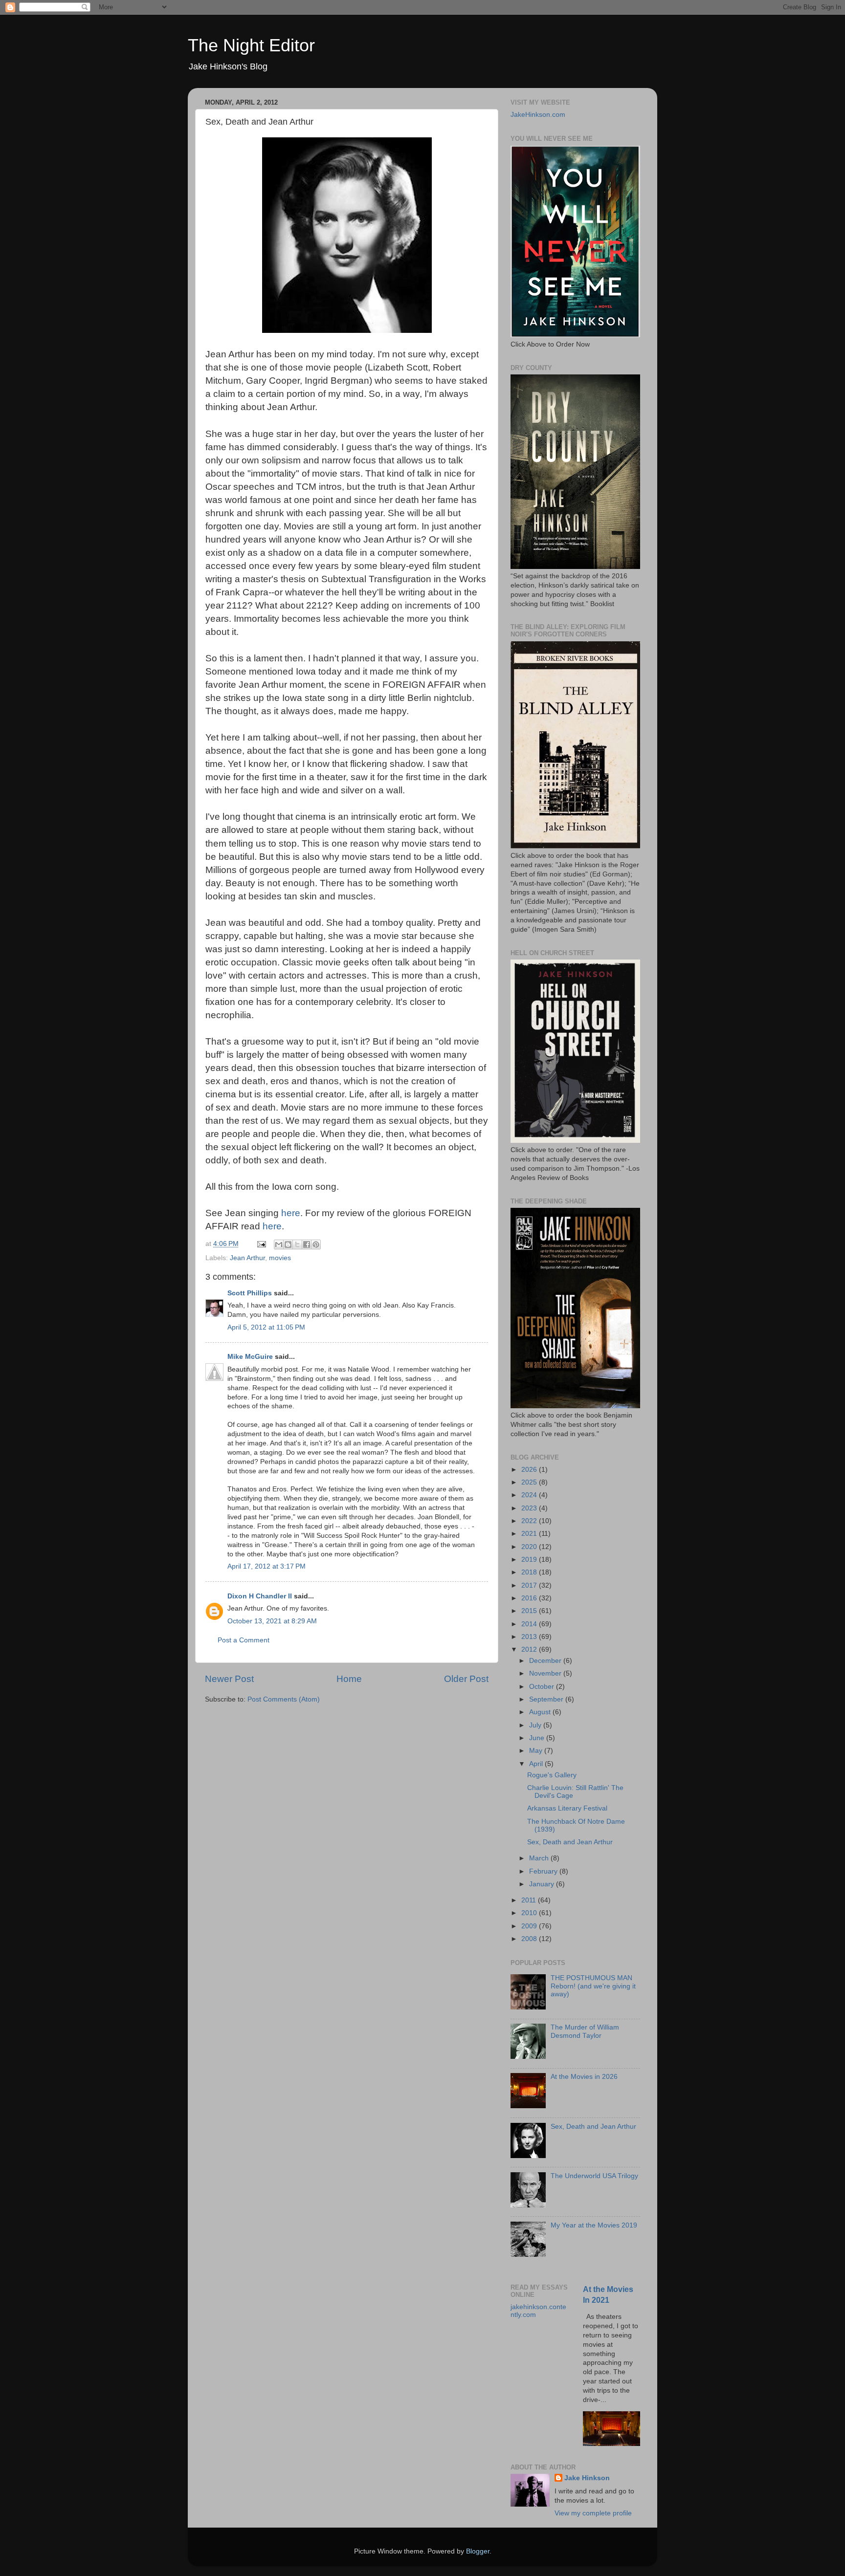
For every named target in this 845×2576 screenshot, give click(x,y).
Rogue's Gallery (552, 1775)
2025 (530, 1482)
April (537, 1764)
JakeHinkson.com (538, 115)
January (543, 1884)
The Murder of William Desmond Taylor (585, 2031)
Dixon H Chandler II (260, 1596)
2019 (530, 1560)
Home (349, 1679)
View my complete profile (593, 2513)
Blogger (478, 2551)
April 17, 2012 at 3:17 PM (267, 1566)
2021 (530, 1534)
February (544, 1871)
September (547, 1699)
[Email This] (279, 1244)
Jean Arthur (247, 1258)
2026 (530, 1470)
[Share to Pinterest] (316, 1244)
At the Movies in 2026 (584, 2077)
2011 (530, 1900)
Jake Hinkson (587, 2478)
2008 (530, 1939)
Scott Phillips (250, 1293)
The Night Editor (251, 45)
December (546, 1661)
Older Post (466, 1679)
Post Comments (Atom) (284, 1699)
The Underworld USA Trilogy (594, 2176)
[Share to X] (297, 1244)
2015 (530, 1611)
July (536, 1725)
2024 (530, 1495)
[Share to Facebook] (307, 1244)
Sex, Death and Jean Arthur (570, 1842)
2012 (530, 1649)
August (541, 1712)
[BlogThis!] (288, 1244)
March (540, 1858)
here (291, 1213)
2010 (530, 1913)
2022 (530, 1521)
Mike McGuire (250, 1357)
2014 (530, 1624)
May (537, 1751)
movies (280, 1258)
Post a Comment (244, 1640)
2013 (530, 1637)
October (543, 1687)
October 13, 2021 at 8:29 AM (272, 1621)
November (546, 1673)
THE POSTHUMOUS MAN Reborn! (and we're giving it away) (593, 1986)
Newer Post (229, 1679)
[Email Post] (261, 1244)
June (538, 1738)
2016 (530, 1598)
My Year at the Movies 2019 (594, 2225)
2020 (530, 1547)
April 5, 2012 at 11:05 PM (266, 1327)
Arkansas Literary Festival (567, 1808)
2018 (530, 1572)
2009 (530, 1926)
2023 (530, 1508)
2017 (530, 1585)
